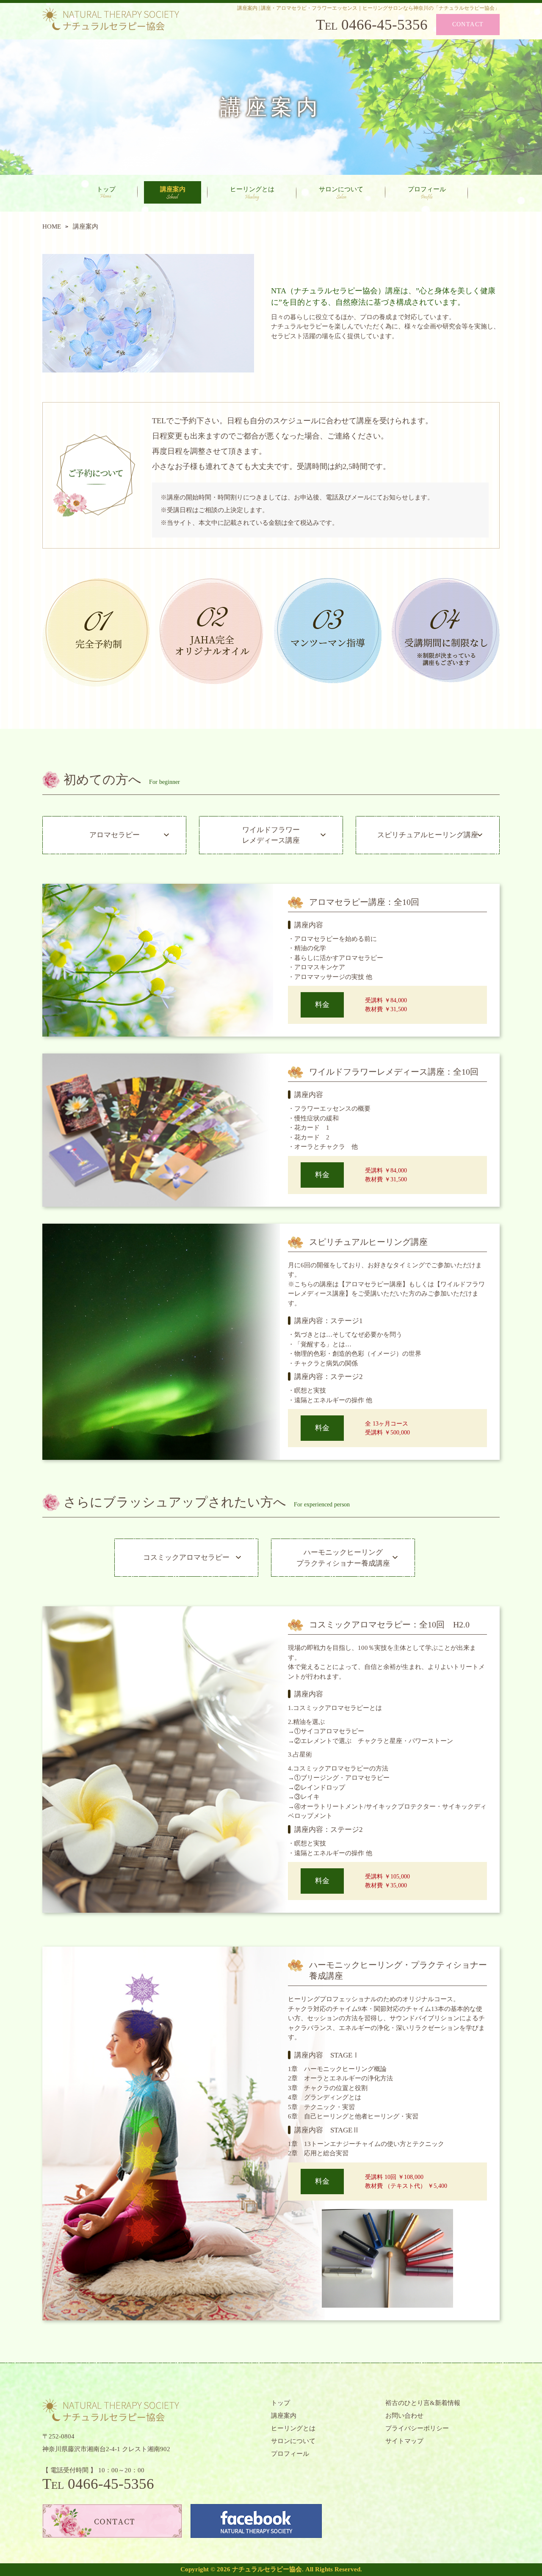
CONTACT (468, 24)
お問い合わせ (404, 2416)
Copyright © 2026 (206, 2569)
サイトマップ (404, 2441)
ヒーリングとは (252, 189)
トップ (106, 189)
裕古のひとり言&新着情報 (423, 2403)
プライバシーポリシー (417, 2428)
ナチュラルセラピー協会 (267, 2569)
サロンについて (341, 189)
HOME (52, 226)
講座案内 (173, 189)
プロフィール (427, 189)
